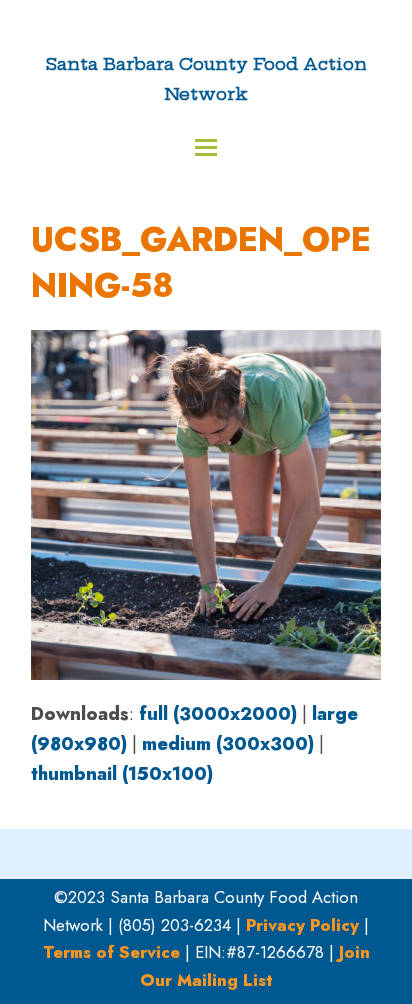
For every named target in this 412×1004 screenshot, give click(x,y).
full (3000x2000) (218, 714)
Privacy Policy (302, 925)
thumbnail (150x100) (122, 774)
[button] (206, 147)
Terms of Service (111, 952)
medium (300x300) (228, 744)
